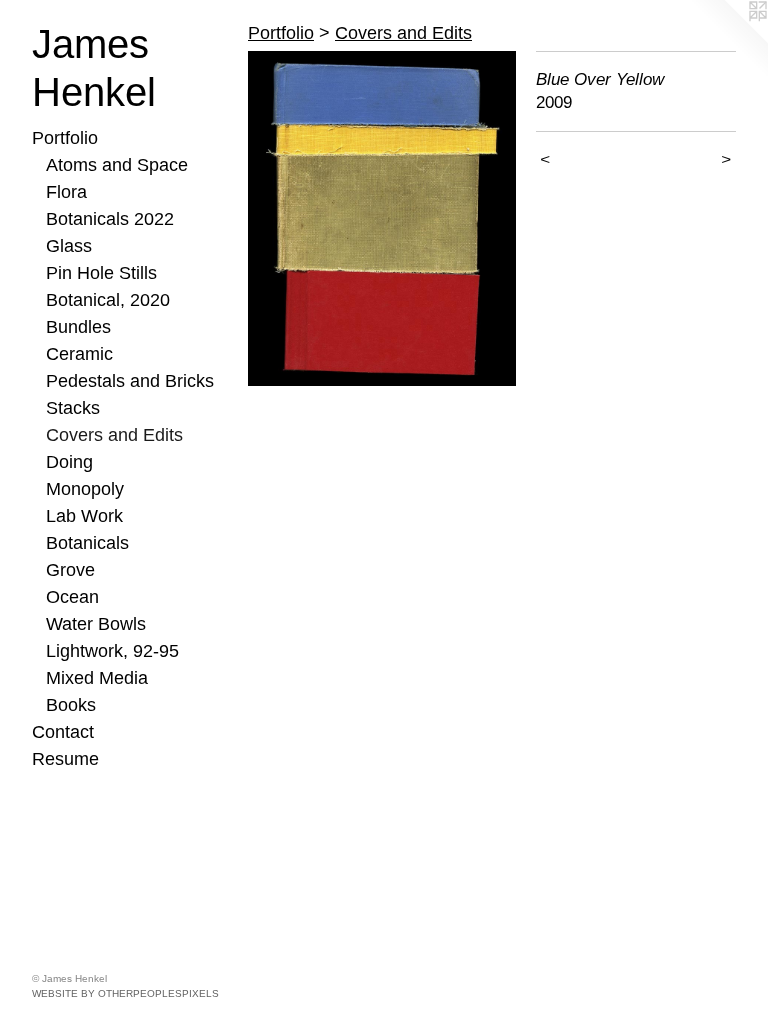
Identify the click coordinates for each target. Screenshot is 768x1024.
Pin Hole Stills (101, 273)
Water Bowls (96, 624)
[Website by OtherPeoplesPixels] (728, 40)
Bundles (78, 327)
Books (71, 705)
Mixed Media (97, 678)
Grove (70, 570)
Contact (63, 732)
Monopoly (85, 489)
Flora (66, 192)
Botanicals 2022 (110, 219)
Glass (69, 246)
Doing (69, 462)
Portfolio (65, 138)
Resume (65, 759)
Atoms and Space (117, 165)
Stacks (73, 408)
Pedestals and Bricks (130, 381)
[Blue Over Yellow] (382, 218)
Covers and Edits (114, 435)
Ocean (72, 597)
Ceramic (79, 354)
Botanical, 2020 (108, 300)
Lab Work (84, 516)
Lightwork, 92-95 (112, 651)
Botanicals (87, 543)
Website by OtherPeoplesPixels (125, 993)
